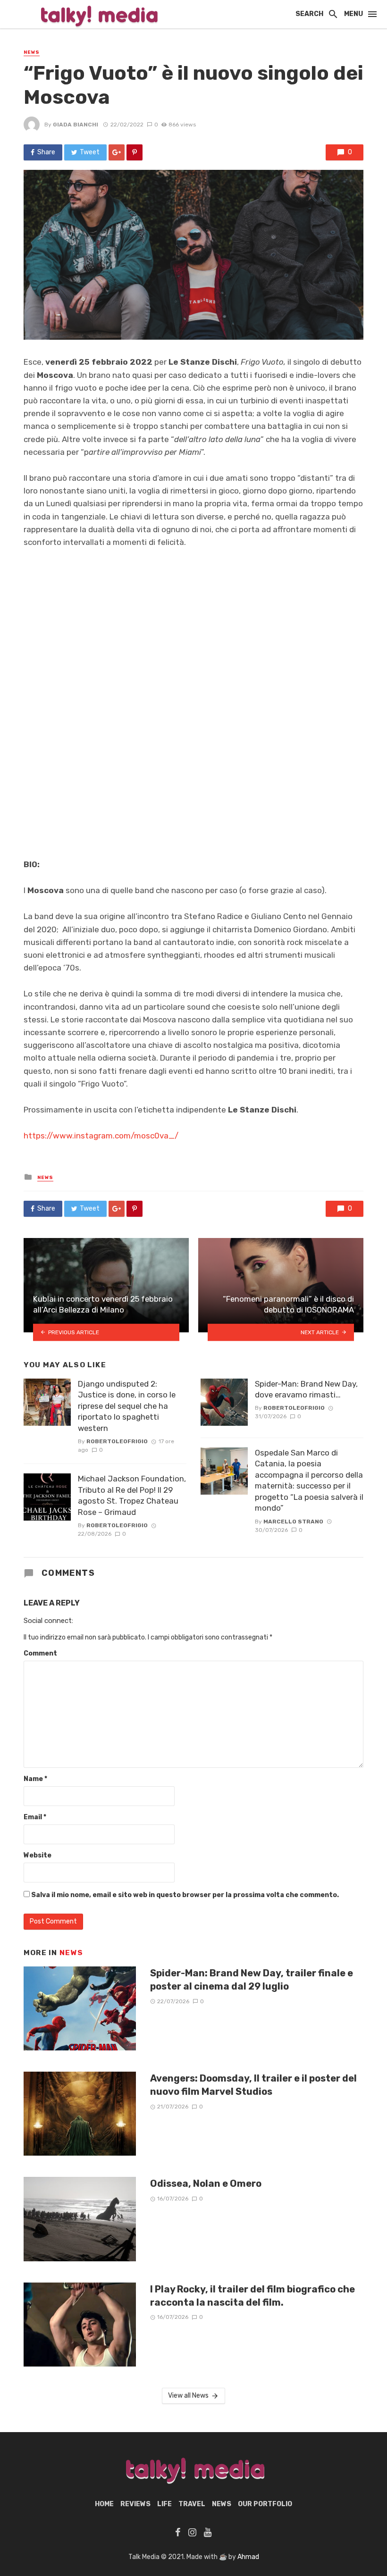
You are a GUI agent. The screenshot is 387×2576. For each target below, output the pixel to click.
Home (104, 2504)
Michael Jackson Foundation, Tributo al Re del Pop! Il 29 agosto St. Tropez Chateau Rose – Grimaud (132, 1495)
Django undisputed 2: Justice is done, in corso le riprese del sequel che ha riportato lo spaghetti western (127, 1406)
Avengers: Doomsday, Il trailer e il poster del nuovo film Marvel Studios (253, 2085)
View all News (188, 2396)
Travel (192, 2504)
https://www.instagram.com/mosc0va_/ (101, 1136)
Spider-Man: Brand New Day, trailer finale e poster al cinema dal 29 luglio (252, 1980)
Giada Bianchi (76, 125)
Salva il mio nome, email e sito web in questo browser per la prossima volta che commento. (185, 1895)
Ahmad (248, 2557)
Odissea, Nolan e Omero (206, 2183)
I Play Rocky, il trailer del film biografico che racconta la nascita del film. (252, 2296)
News (32, 52)
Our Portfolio (265, 2504)
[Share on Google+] (117, 152)
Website (38, 1855)
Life (164, 2504)
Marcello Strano (293, 1522)
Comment (40, 1653)
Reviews (135, 2504)
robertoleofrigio (117, 1441)
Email (35, 1817)
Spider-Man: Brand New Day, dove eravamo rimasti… (306, 1389)
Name (35, 1779)
